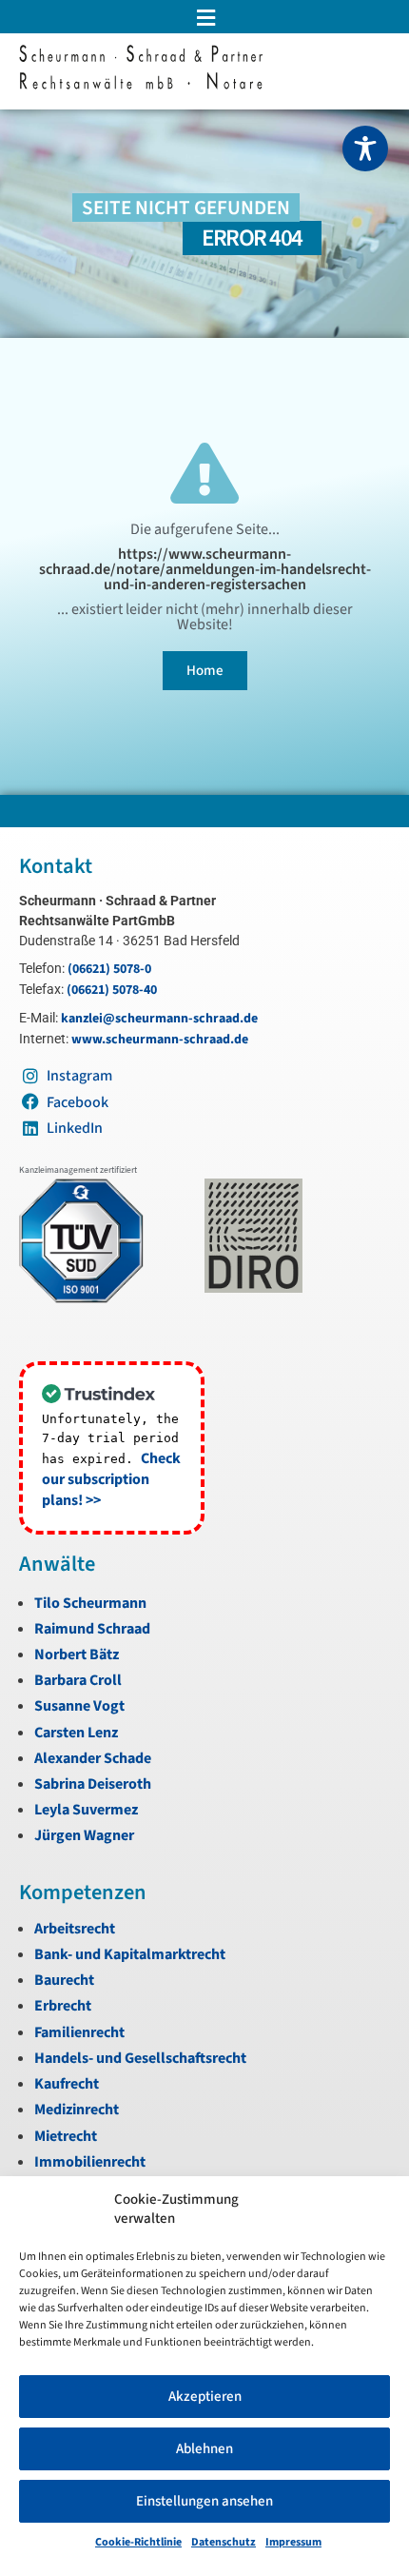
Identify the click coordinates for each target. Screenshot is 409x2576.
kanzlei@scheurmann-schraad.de (159, 1019)
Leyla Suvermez (86, 1810)
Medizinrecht (77, 2110)
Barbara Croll (78, 1680)
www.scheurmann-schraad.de (160, 1040)
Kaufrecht (67, 2084)
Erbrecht (63, 2006)
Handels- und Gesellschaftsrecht (140, 2058)
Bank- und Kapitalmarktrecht (130, 1954)
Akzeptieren (205, 2397)
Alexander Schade (93, 1758)
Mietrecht (66, 2136)
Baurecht (64, 1980)
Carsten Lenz (76, 1733)
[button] (204, 18)
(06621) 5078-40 (112, 990)
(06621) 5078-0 (109, 969)
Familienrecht (79, 2032)
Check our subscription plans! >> (111, 1479)
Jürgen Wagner (84, 1835)
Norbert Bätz (77, 1655)
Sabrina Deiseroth (93, 1784)
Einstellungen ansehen (204, 2501)
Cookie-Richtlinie (138, 2542)
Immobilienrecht (90, 2162)
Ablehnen (204, 2449)
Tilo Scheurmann (90, 1603)
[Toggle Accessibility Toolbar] (365, 149)
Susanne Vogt (79, 1706)
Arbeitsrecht (75, 1929)
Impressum (293, 2542)
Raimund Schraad (92, 1629)
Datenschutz (224, 2542)
